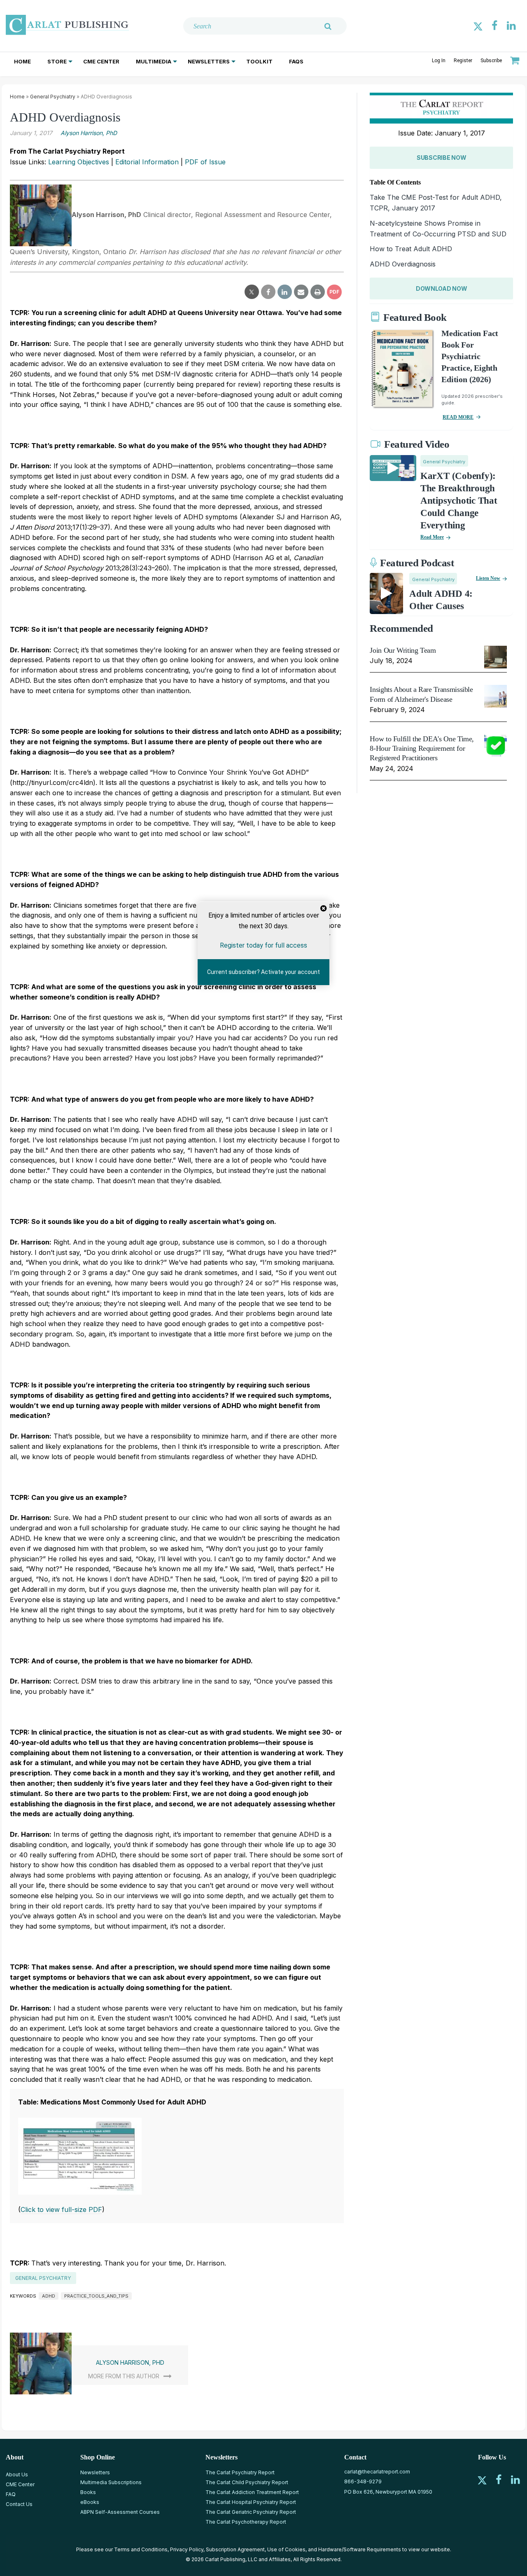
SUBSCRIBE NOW (441, 158)
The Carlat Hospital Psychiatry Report (251, 2502)
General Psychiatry (53, 97)
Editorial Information (147, 162)
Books (88, 2492)
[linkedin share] (285, 292)
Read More (432, 537)
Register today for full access (263, 945)
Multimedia (154, 61)
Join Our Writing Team (403, 650)
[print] (318, 292)
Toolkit (259, 61)
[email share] (301, 292)
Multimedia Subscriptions (111, 2482)
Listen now (488, 578)
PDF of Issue (205, 162)
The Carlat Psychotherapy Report (246, 2522)
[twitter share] (252, 292)
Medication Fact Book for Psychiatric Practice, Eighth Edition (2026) (470, 356)
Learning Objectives (79, 162)
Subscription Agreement (235, 2549)
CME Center (101, 61)
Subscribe (491, 61)
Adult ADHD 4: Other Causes (441, 600)
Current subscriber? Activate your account (263, 972)
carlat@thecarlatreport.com (377, 2472)
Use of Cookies (286, 2549)
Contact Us (19, 2504)
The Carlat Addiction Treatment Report (252, 2492)
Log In (439, 61)
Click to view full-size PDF (61, 2209)
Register (463, 61)
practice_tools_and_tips (96, 2296)
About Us (17, 2474)
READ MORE (458, 417)
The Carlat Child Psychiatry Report (247, 2482)
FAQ (11, 2494)
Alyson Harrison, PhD (89, 133)
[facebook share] (268, 292)
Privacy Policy (187, 2549)
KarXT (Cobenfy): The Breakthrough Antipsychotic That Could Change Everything (459, 501)
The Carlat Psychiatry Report (240, 2472)
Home (22, 61)
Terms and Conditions (141, 2549)
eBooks (90, 2502)
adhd (49, 2296)
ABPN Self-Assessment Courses (120, 2512)
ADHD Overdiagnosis (403, 264)
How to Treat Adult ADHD (411, 249)
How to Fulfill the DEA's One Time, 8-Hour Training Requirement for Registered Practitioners (422, 749)
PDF (334, 292)
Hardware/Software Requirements (360, 2549)
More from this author (124, 2376)
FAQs (296, 61)
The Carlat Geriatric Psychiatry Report (251, 2512)
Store (57, 61)
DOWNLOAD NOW (442, 288)
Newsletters (209, 61)
